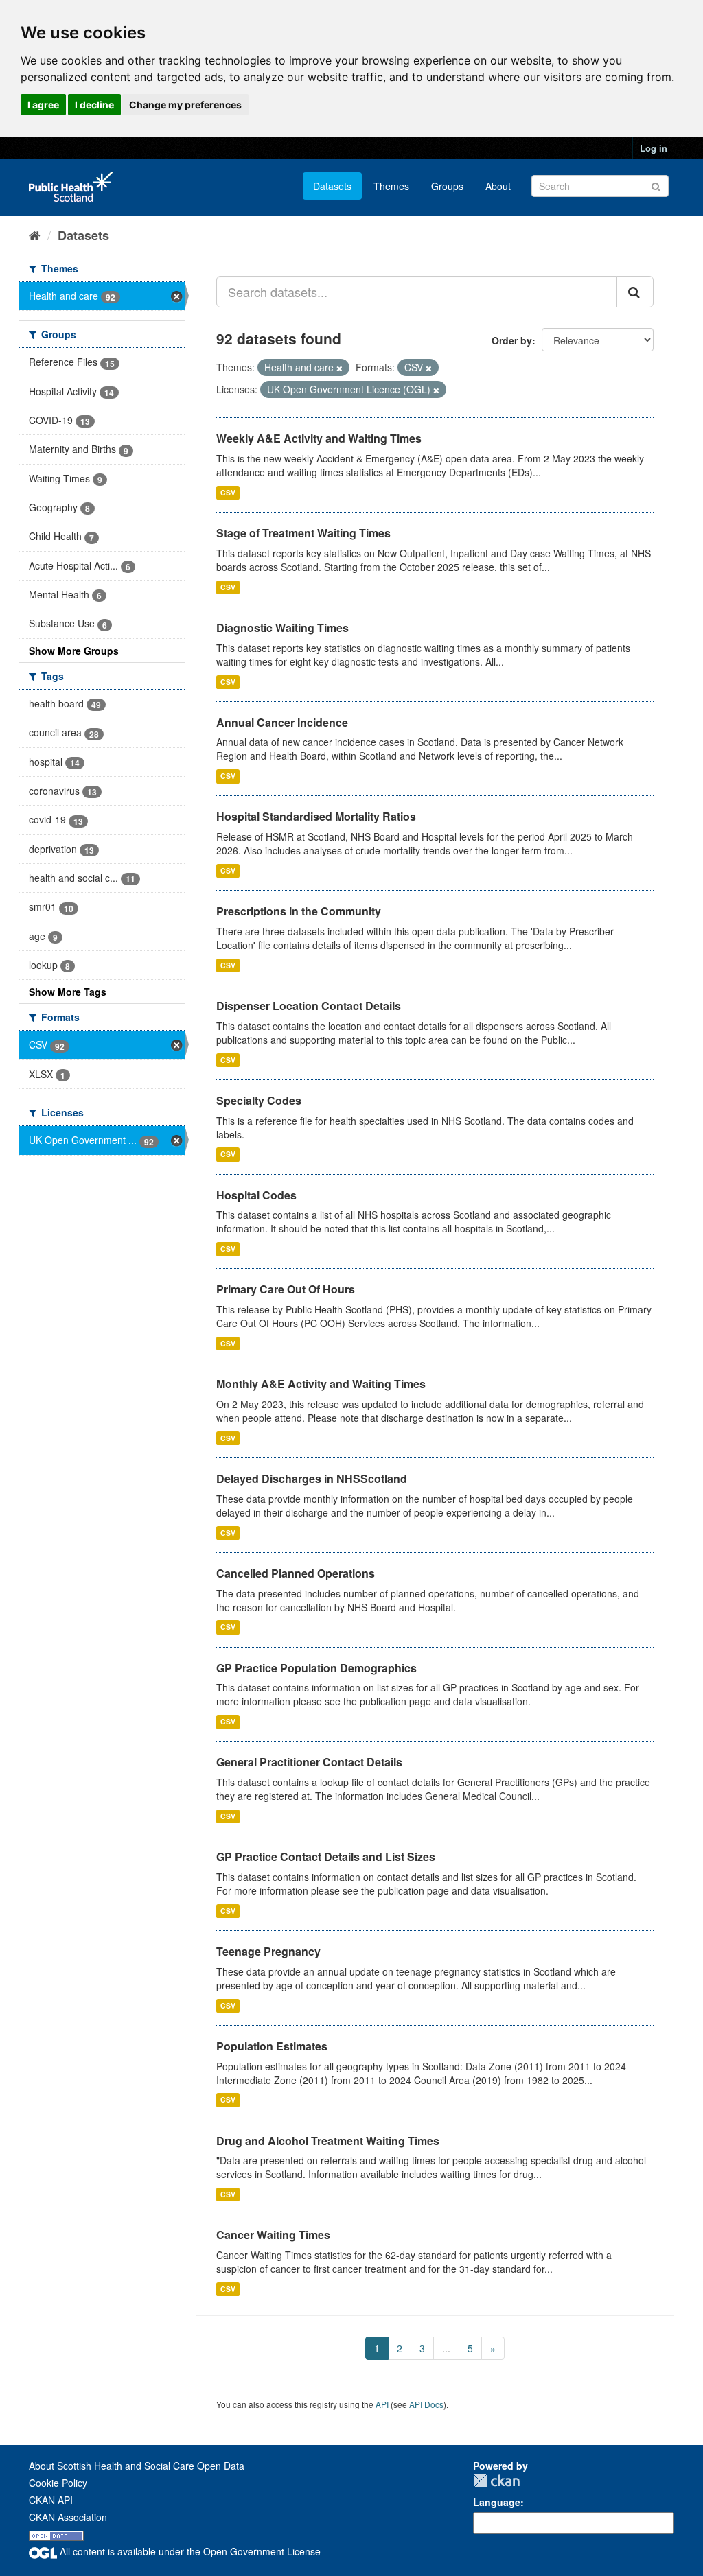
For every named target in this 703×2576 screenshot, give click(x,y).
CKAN (496, 2481)
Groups (447, 186)
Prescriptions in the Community (299, 911)
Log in (654, 148)
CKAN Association (68, 2517)
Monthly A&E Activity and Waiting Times (321, 1384)
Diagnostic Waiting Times (283, 628)
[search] (635, 292)
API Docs (426, 2404)
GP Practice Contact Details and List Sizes (326, 1857)
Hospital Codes (256, 1195)
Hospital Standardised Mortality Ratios (316, 816)
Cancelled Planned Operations (296, 1573)
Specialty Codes (259, 1100)
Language (497, 2502)
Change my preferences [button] (185, 105)
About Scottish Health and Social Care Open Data (137, 2466)
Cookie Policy (58, 2483)
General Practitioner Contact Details (309, 1762)
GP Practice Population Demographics (316, 1668)
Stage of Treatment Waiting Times (303, 533)
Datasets (332, 186)
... (446, 2348)
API (382, 2404)
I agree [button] (43, 105)
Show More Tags (68, 992)
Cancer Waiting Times (273, 2235)
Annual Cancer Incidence (282, 722)
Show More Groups (74, 651)
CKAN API (51, 2500)
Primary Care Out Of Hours (286, 1289)
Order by (512, 340)
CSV (228, 492)
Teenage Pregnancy (268, 1951)
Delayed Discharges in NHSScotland (312, 1478)
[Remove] (339, 368)
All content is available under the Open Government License (189, 2551)
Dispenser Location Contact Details (309, 1006)
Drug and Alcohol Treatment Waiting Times (328, 2141)
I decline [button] (94, 105)
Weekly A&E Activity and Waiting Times (319, 438)
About (498, 186)
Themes (391, 186)
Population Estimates (272, 2046)
